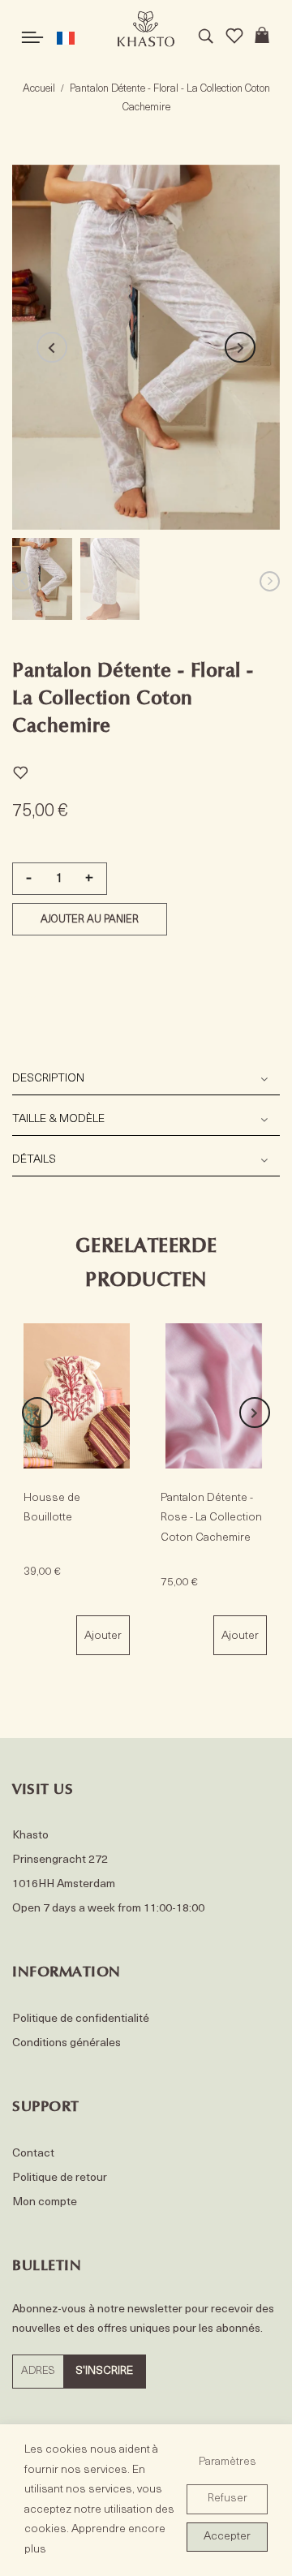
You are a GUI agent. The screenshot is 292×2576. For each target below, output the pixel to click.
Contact (33, 2154)
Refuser (228, 2499)
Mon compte (45, 2202)
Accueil (39, 89)
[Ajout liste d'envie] (20, 770)
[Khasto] (146, 29)
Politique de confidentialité (81, 2019)
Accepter (227, 2537)
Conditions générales (67, 2043)
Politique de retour (60, 2178)
